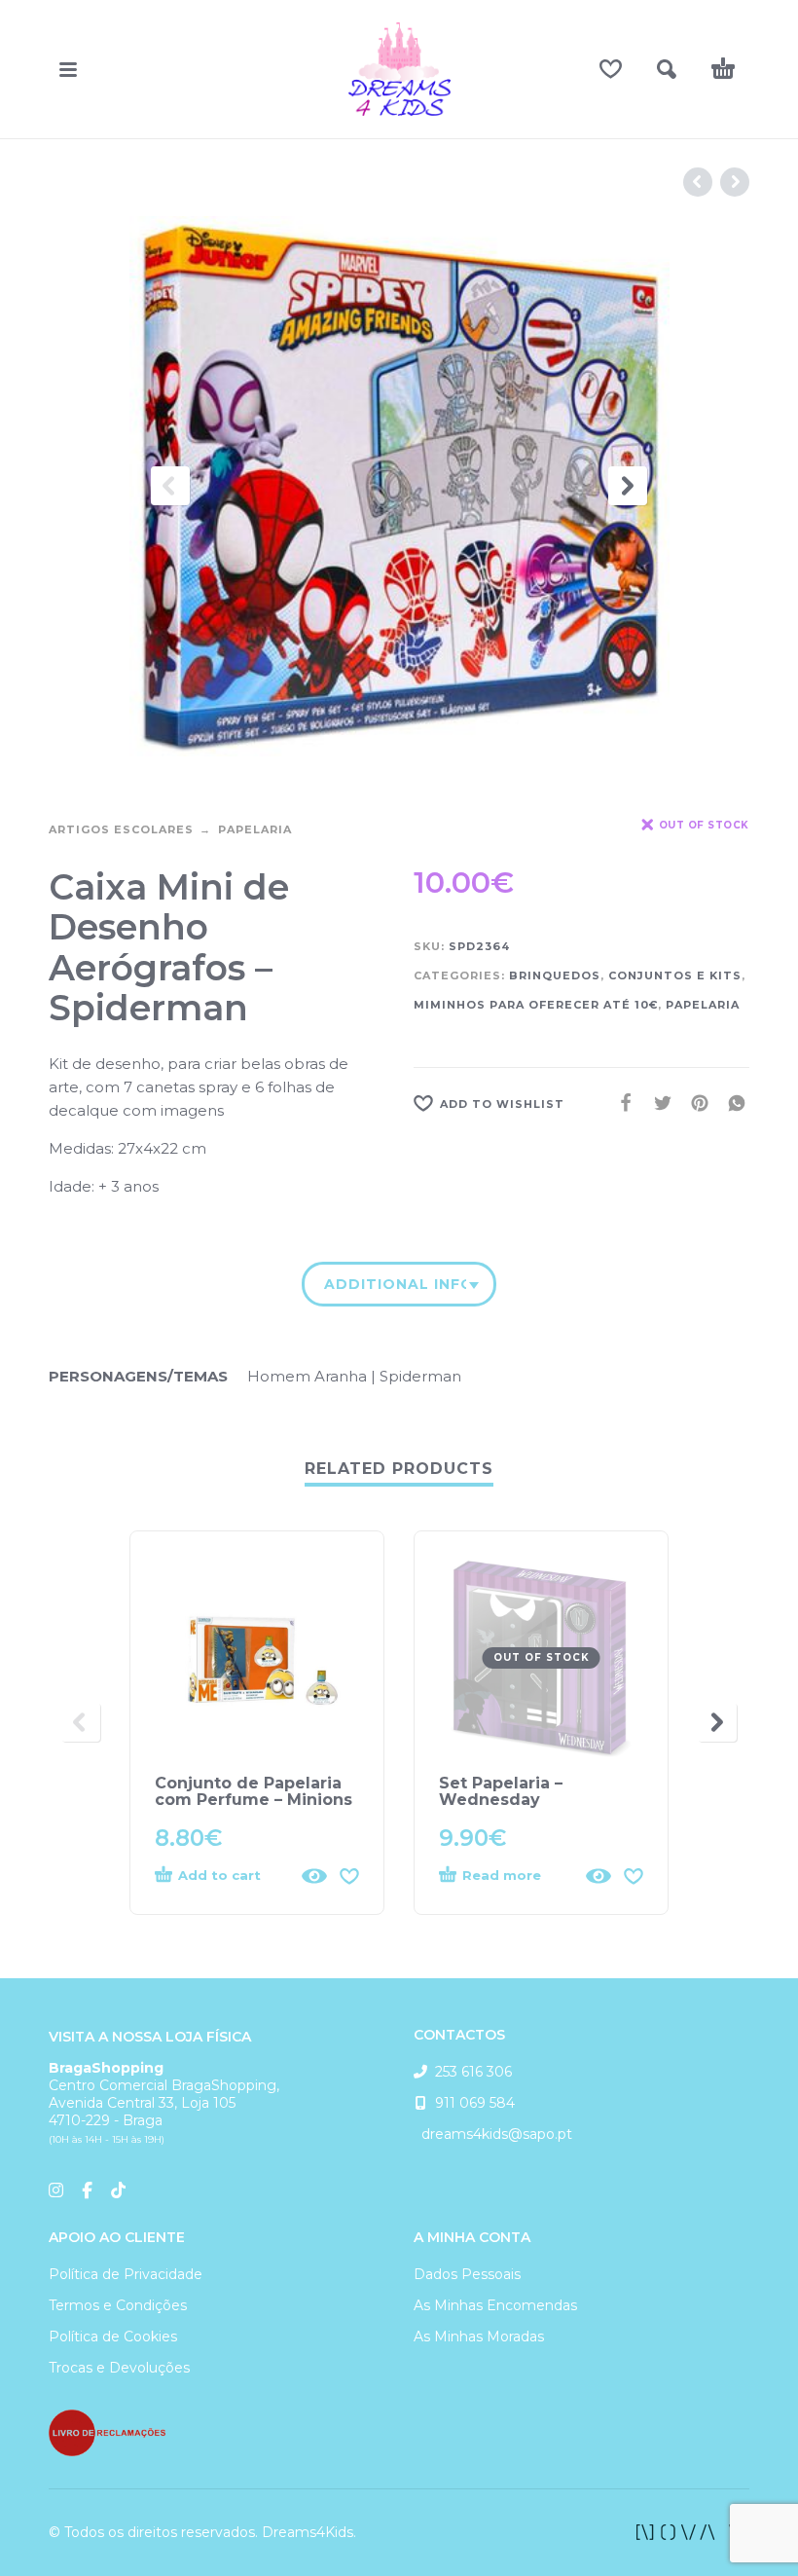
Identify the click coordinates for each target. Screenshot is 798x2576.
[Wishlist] (611, 69)
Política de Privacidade (126, 2274)
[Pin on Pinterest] (694, 1103)
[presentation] (170, 486)
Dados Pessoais (467, 2274)
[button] (68, 69)
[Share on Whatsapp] (731, 1103)
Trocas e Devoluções (119, 2368)
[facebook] (693, 2532)
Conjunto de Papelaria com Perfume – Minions (254, 1791)
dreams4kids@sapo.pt (493, 2134)
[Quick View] (314, 1876)
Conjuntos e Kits (675, 975)
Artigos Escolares (121, 829)
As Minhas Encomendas (495, 2305)
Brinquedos (555, 975)
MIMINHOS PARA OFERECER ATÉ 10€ (536, 1005)
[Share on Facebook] (620, 1103)
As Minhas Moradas (479, 2337)
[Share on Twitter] (657, 1103)
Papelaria (255, 829)
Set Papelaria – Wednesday (501, 1791)
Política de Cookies (113, 2337)
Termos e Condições (118, 2305)
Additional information (395, 1284)
